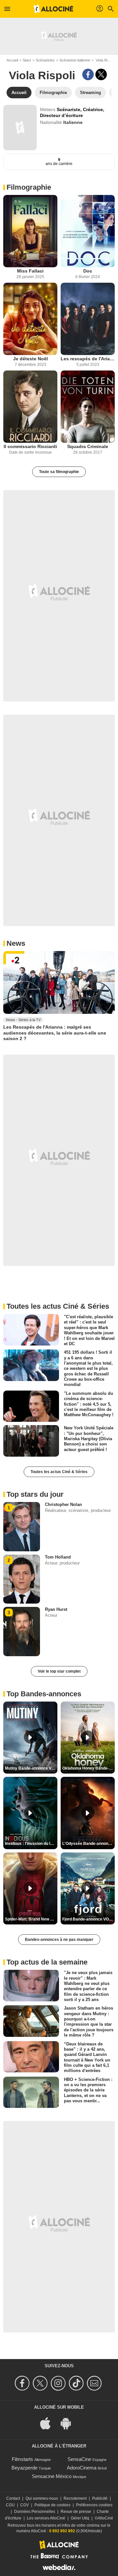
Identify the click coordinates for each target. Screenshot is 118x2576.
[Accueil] (53, 9)
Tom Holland (58, 1557)
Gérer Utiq (80, 2518)
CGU (10, 2505)
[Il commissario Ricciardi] (30, 407)
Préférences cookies (94, 2505)
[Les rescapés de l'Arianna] (88, 319)
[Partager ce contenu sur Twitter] (101, 74)
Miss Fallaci (30, 271)
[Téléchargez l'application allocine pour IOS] (49, 2423)
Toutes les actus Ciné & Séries (59, 1472)
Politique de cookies (52, 2505)
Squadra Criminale (88, 446)
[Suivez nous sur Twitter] (41, 2383)
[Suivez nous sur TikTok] (77, 2383)
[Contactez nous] (95, 2383)
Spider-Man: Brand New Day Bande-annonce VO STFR (31, 1919)
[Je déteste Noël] (30, 319)
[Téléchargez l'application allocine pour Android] (69, 2423)
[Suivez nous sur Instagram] (59, 2383)
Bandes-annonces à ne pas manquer (59, 1940)
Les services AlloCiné (46, 2518)
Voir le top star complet (59, 1671)
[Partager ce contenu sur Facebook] (88, 74)
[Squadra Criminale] (88, 407)
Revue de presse (76, 2512)
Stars (27, 60)
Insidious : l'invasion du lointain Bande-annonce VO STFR (31, 1844)
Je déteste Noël (30, 359)
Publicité (100, 2498)
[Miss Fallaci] (30, 231)
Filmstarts (22, 2459)
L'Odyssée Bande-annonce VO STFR (88, 1844)
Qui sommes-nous (42, 2498)
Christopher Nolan (63, 1504)
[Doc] (88, 231)
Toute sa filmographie (59, 472)
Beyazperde (24, 2468)
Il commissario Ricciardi (30, 446)
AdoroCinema (82, 2468)
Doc (88, 271)
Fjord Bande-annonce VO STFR (88, 1919)
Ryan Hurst (56, 1609)
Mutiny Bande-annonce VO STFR (31, 1768)
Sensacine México (52, 2476)
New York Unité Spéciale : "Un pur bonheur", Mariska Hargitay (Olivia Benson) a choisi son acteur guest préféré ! (89, 1439)
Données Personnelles (35, 2512)
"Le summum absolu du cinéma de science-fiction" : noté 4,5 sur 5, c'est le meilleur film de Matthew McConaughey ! (89, 1404)
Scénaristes (45, 60)
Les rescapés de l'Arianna (88, 359)
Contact (13, 2498)
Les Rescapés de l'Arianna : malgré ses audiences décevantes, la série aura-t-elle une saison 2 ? (55, 1033)
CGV (25, 2505)
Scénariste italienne (75, 60)
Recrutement (75, 2498)
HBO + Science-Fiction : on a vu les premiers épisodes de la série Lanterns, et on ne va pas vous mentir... (88, 2090)
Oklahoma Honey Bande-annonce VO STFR (88, 1768)
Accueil (12, 60)
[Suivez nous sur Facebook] (23, 2383)
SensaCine (79, 2459)
